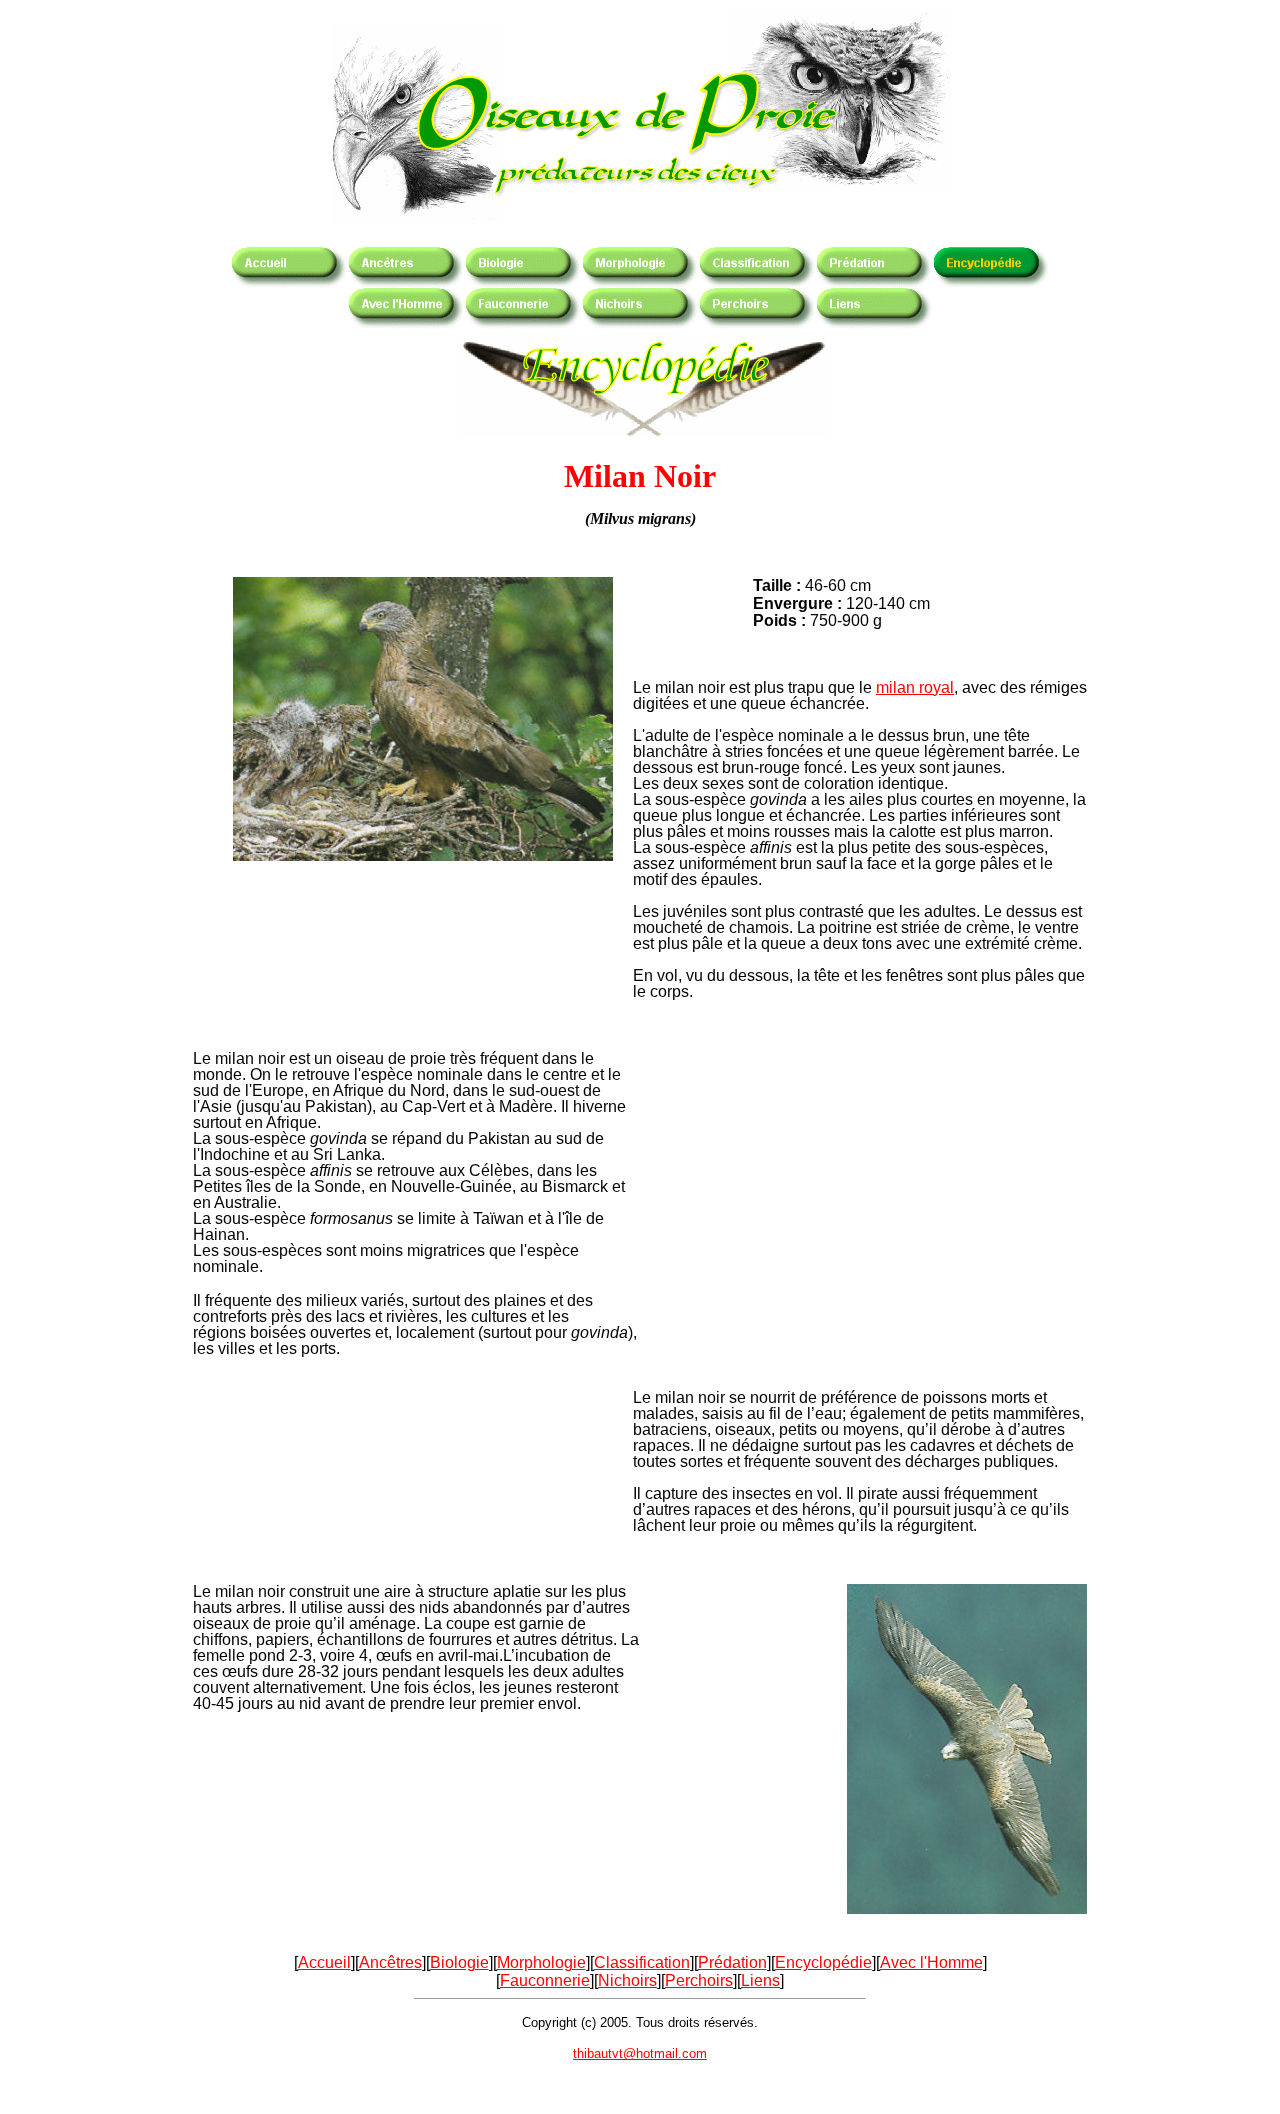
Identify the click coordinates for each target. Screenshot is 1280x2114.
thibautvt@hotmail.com (640, 2053)
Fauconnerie (545, 1980)
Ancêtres (390, 1962)
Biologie (459, 1962)
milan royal (915, 687)
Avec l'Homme (931, 1962)
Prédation (732, 1962)
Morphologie (541, 1962)
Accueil (324, 1962)
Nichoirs (627, 1980)
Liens (760, 1980)
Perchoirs (699, 1980)
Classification (642, 1962)
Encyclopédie (823, 1962)
